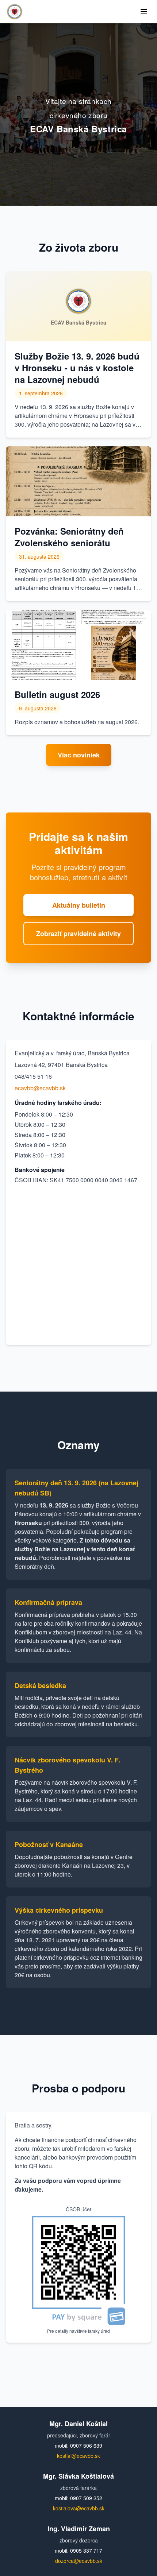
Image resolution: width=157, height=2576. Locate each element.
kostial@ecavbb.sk (78, 2456)
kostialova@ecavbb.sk (79, 2508)
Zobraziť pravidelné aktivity (78, 934)
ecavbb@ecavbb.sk (40, 1088)
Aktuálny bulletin (79, 905)
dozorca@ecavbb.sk (79, 2561)
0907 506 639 (86, 2445)
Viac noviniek (79, 755)
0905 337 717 (86, 2550)
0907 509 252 (86, 2498)
